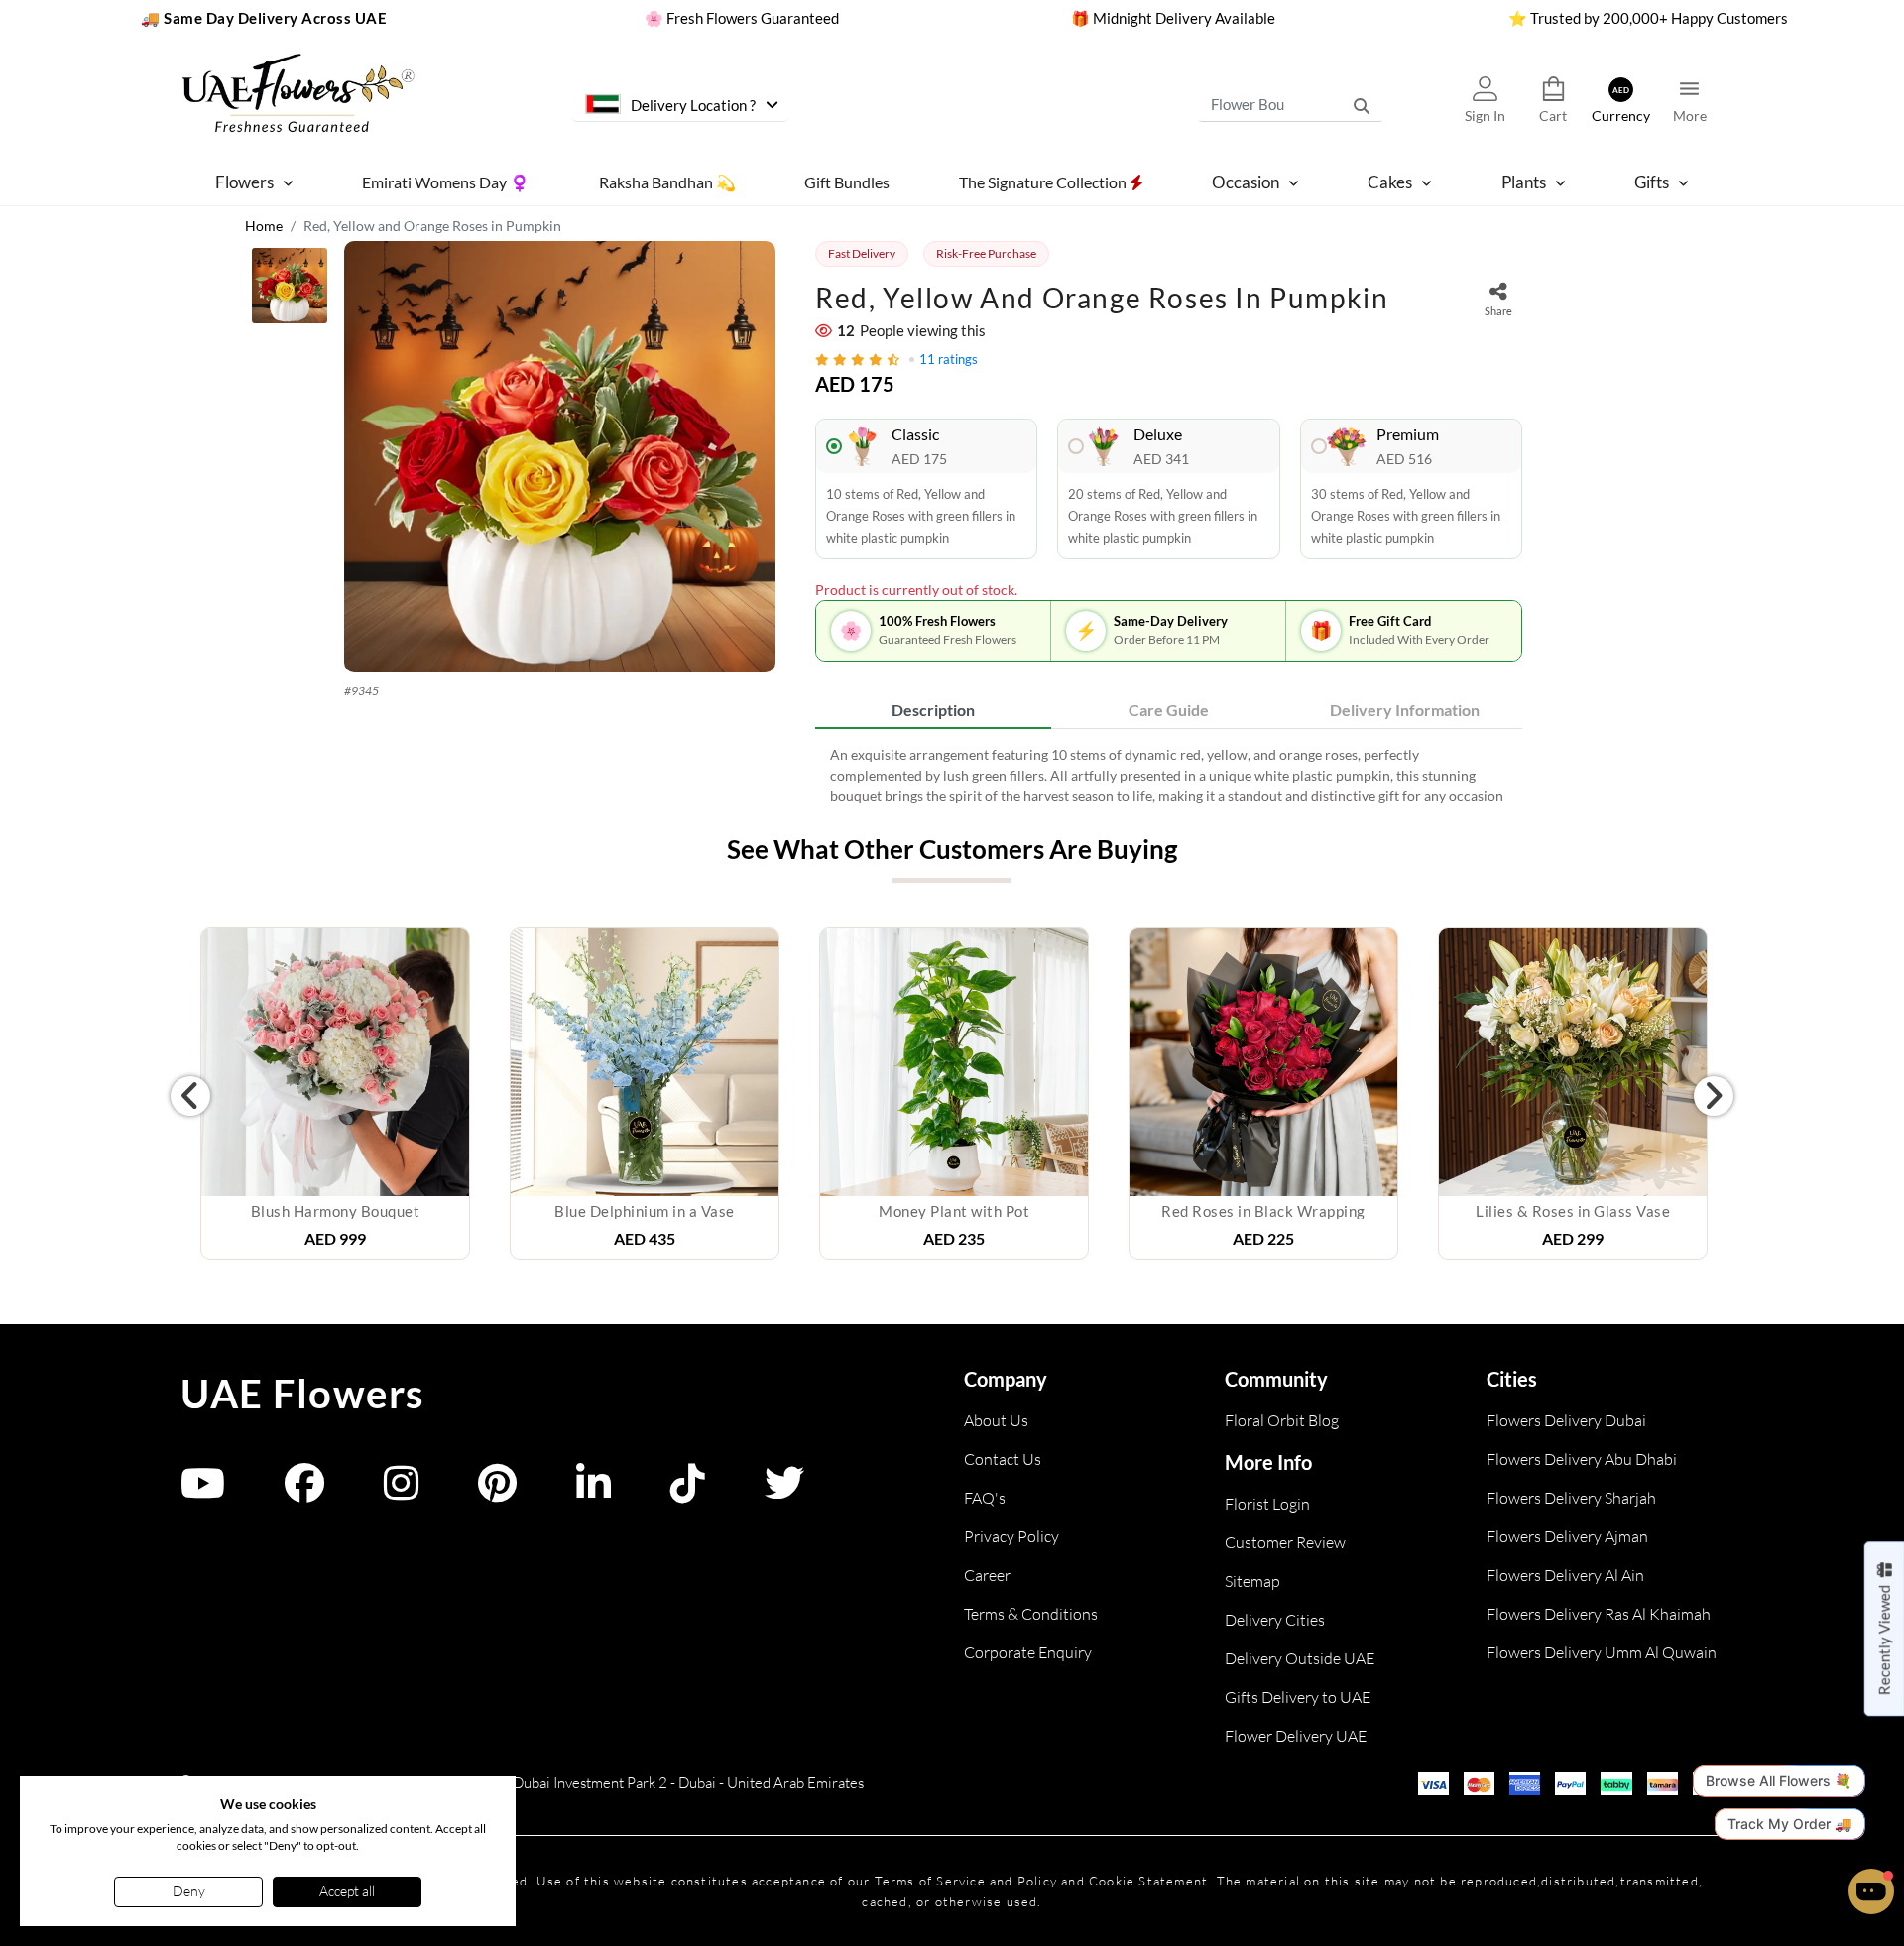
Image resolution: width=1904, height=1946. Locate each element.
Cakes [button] (1390, 182)
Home (264, 226)
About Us (996, 1420)
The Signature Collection (1044, 181)
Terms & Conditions (1031, 1614)
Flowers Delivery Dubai (1566, 1420)
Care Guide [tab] (1169, 710)
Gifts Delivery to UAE (1298, 1697)
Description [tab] (933, 710)
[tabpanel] (1169, 775)
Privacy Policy (1011, 1536)
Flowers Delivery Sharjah (1571, 1498)
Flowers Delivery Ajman (1567, 1536)
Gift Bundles (847, 181)
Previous (190, 1096)
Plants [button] (1524, 182)
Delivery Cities (1275, 1620)
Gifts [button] (1652, 182)
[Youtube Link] (203, 1492)
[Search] (1362, 104)
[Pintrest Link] (497, 1492)
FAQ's (985, 1498)
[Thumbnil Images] (290, 291)
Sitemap (1252, 1581)
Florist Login (1267, 1504)
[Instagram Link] (401, 1492)
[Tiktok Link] (688, 1492)
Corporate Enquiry (1028, 1652)
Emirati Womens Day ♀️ (446, 181)
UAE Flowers (302, 1394)
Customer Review (1285, 1542)
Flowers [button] (244, 182)
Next (1714, 1096)
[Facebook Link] (304, 1492)
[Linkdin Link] (594, 1492)
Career (987, 1575)
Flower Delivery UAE (1296, 1736)
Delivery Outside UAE (1300, 1658)
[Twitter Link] (784, 1492)
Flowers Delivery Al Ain (1565, 1575)
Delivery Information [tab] (1405, 710)
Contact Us (1003, 1459)
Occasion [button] (1246, 182)
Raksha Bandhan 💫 (667, 181)
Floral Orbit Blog (1282, 1420)
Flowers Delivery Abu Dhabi (1582, 1459)
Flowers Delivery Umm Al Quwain (1602, 1652)
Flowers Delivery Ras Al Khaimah (1599, 1614)
